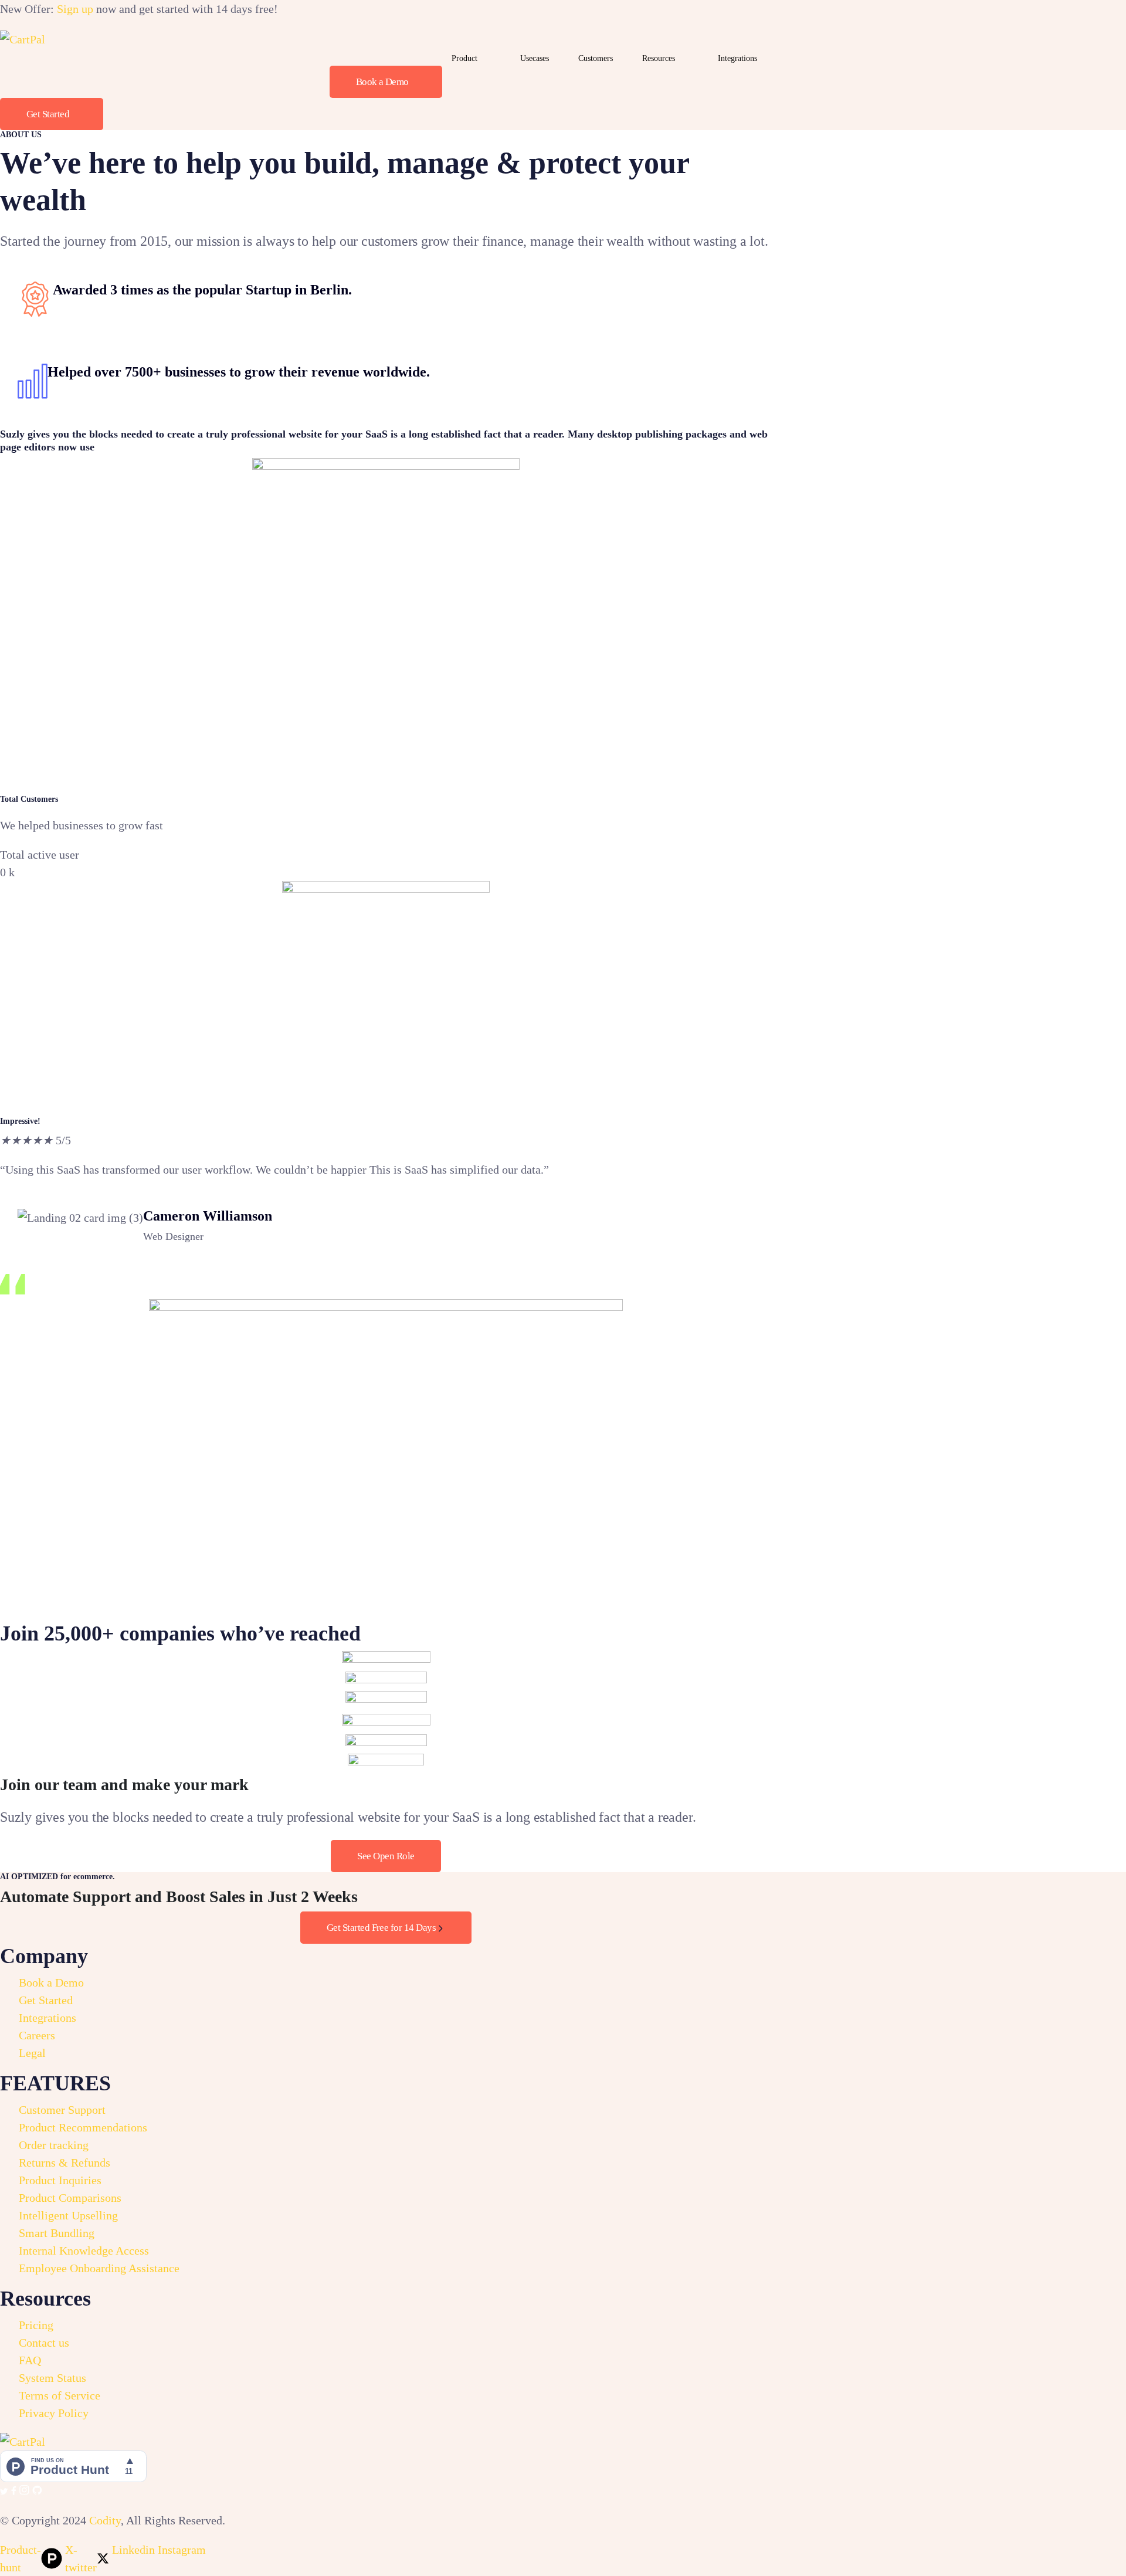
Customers (596, 58)
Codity (105, 2520)
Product (464, 58)
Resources (659, 58)
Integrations (737, 58)
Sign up (75, 9)
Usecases (535, 58)
